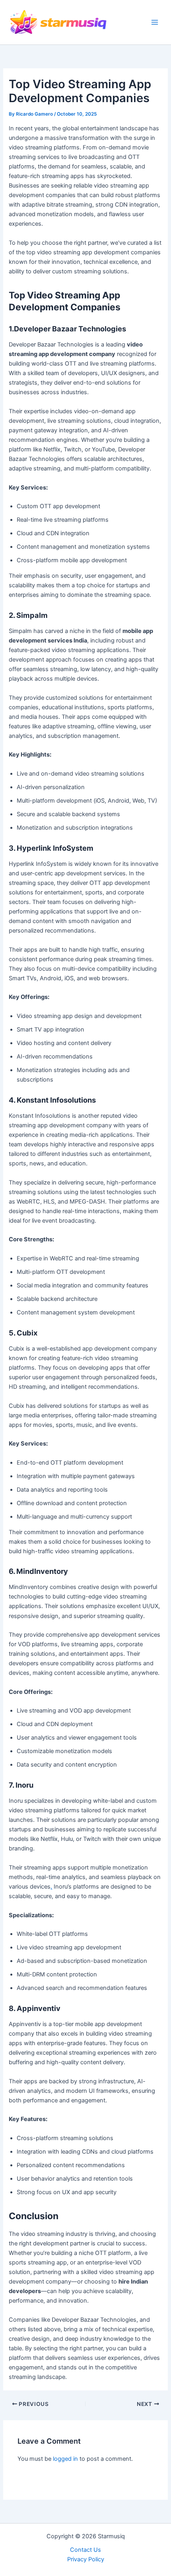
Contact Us (85, 2550)
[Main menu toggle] (155, 22)
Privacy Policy (86, 2559)
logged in (65, 2459)
